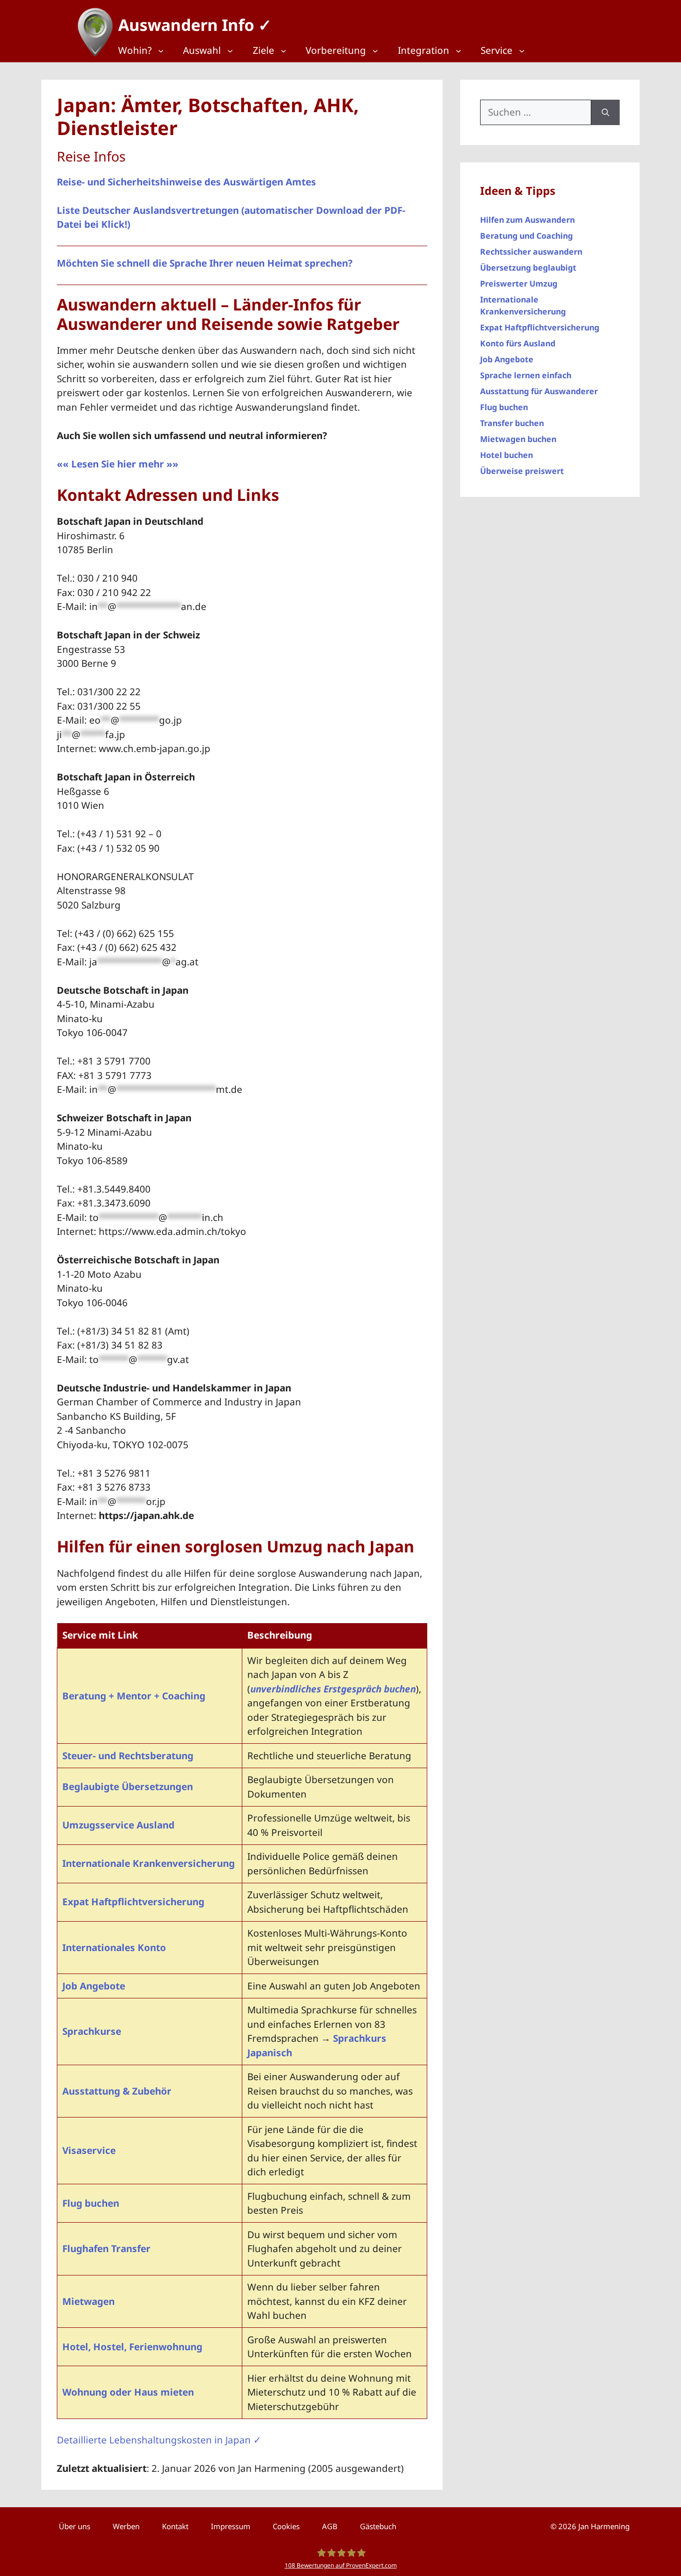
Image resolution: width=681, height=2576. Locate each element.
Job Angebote (94, 1986)
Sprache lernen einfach (526, 375)
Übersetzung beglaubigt (528, 268)
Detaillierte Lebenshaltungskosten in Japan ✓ (159, 2440)
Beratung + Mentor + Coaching (134, 1696)
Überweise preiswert (522, 471)
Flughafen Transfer (106, 2249)
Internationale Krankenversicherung (149, 1863)
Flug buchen (91, 2203)
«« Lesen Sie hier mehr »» (118, 464)
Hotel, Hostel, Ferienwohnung (132, 2347)
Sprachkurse (92, 2031)
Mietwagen (88, 2301)
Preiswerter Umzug (519, 284)
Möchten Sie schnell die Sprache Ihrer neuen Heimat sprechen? (205, 263)
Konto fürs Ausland (518, 343)
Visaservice (89, 2150)
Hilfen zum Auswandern (527, 220)
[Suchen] (605, 112)
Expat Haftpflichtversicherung (133, 1902)
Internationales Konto (114, 1948)
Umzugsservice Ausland (118, 1825)
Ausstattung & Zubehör (117, 2091)
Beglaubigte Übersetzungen (128, 1787)
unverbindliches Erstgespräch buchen (333, 1689)
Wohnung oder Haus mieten (128, 2392)
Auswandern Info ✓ (195, 25)
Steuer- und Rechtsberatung (128, 1756)
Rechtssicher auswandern (531, 252)
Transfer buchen (512, 423)
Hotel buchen (507, 455)
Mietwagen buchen (518, 439)
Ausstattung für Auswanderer (539, 391)
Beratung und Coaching (526, 236)
